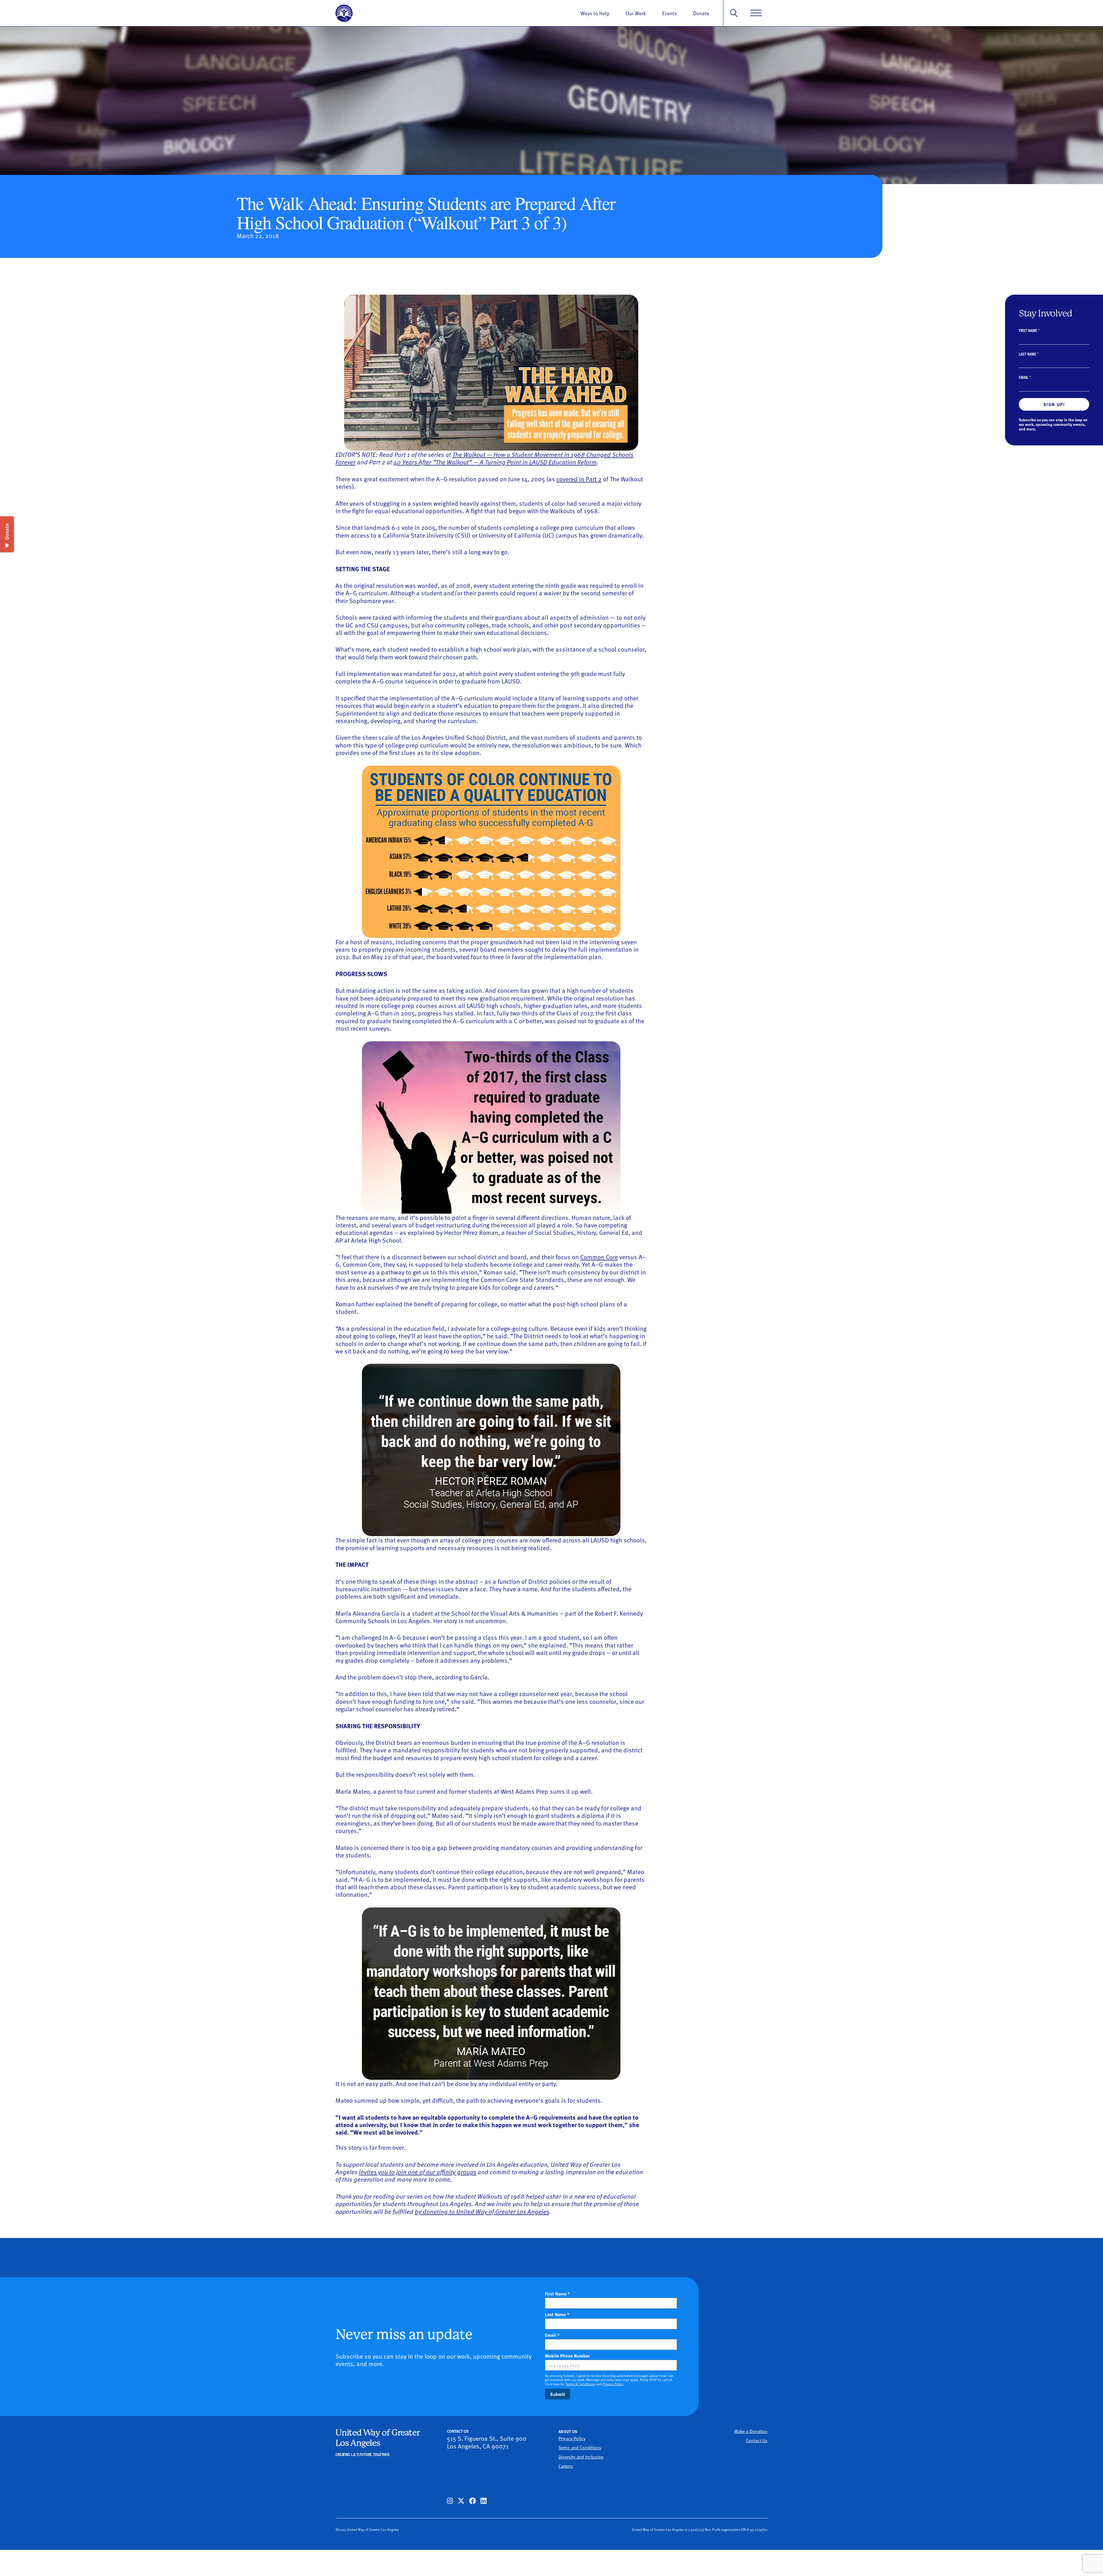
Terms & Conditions (580, 2384)
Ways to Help (595, 13)
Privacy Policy (613, 2384)
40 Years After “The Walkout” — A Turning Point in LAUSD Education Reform (495, 462)
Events (670, 13)
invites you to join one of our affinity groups (418, 2172)
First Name (1029, 330)
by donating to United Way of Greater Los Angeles (482, 2211)
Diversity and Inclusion (581, 2457)
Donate (701, 13)
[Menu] (756, 13)
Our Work (636, 13)
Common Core (599, 1257)
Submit (558, 2394)
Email (1025, 377)
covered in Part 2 (579, 479)
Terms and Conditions (580, 2447)
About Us (568, 2431)
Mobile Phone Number (577, 2356)
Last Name (1029, 354)
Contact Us (757, 2440)
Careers (566, 2466)
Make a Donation (751, 2431)
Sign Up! (1054, 404)
